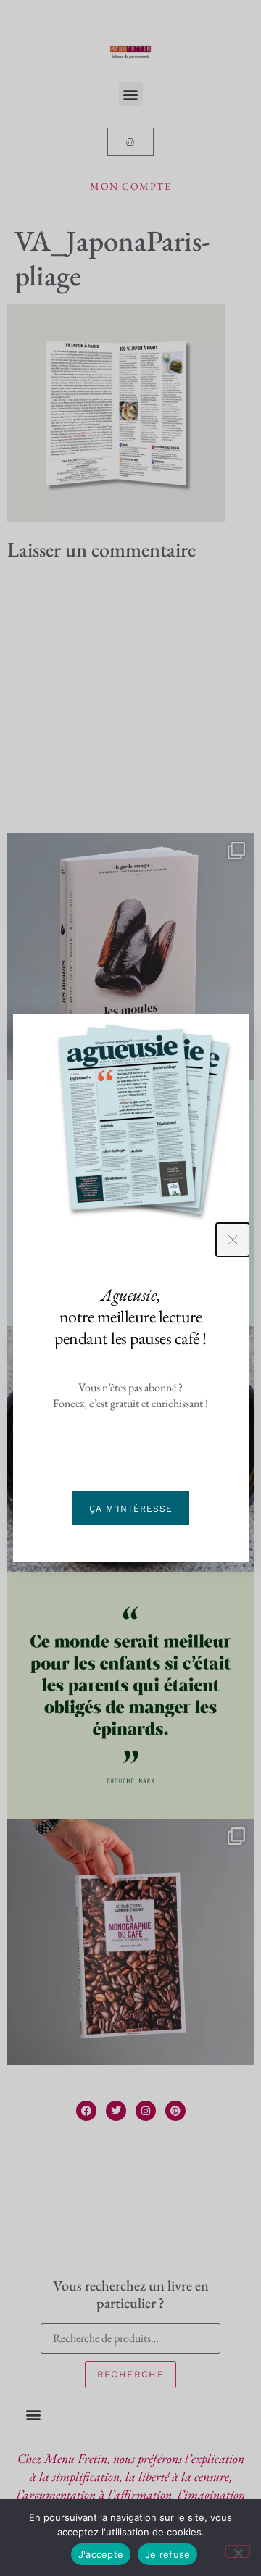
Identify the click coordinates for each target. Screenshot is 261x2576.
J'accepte (101, 2554)
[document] (130, 1288)
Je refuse (167, 2554)
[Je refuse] (238, 2551)
